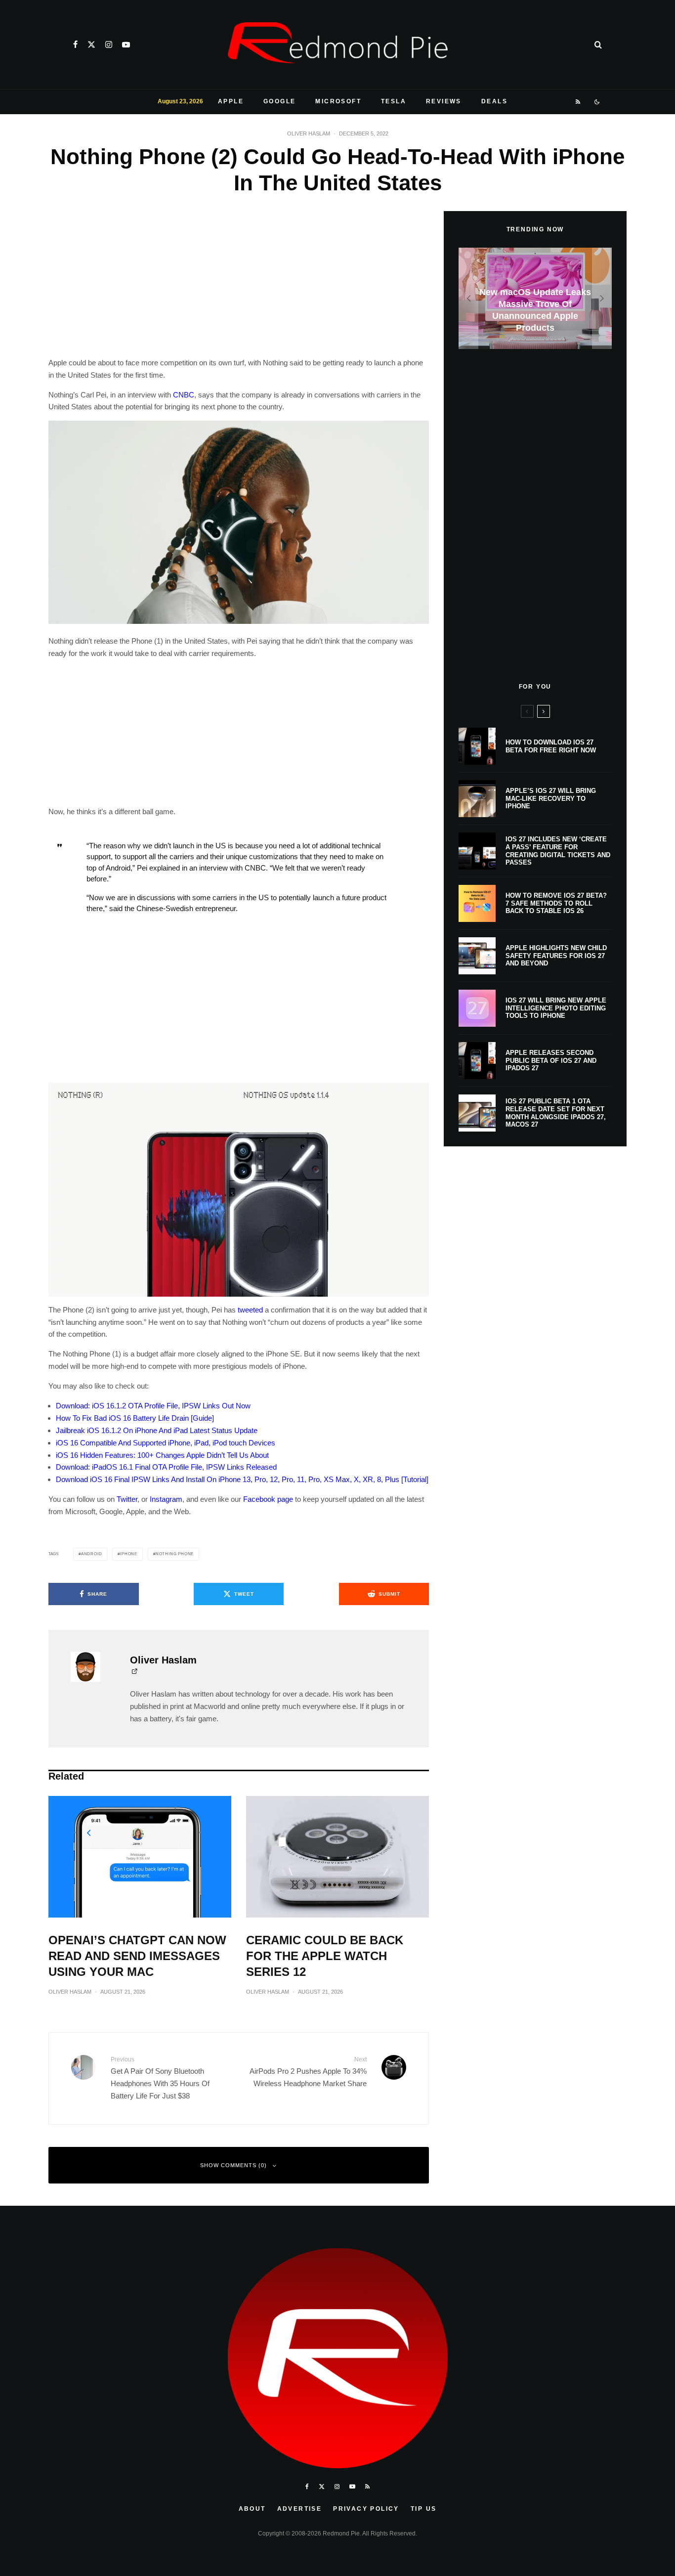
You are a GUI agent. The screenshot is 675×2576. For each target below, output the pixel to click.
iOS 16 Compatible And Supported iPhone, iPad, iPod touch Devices (166, 1443)
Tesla (394, 101)
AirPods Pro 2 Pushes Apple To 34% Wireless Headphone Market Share (308, 2072)
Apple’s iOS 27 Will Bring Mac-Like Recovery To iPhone (551, 798)
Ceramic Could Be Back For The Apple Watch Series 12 (325, 1956)
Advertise (300, 2509)
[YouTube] (126, 44)
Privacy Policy (366, 2509)
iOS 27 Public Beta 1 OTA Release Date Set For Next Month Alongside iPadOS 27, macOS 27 (556, 1113)
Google (279, 101)
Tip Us (423, 2509)
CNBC (184, 395)
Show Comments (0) (233, 2165)
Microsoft (338, 101)
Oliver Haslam (309, 133)
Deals (494, 101)
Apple (231, 101)
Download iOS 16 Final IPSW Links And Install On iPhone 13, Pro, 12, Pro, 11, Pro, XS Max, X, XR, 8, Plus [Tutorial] (242, 1479)
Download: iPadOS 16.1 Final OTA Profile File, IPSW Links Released (166, 1467)
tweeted (250, 1310)
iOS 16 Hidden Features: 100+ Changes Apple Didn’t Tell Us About (162, 1455)
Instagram (166, 1499)
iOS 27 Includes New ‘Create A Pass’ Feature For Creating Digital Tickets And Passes (558, 851)
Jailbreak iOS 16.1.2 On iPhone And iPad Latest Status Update (157, 1430)
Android (92, 1554)
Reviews (444, 101)
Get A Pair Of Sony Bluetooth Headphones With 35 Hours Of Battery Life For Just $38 (160, 2078)
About (252, 2509)
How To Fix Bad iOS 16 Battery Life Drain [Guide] (135, 1418)
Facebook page (268, 1499)
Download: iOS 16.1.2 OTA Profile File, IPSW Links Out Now (153, 1406)
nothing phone (175, 1554)
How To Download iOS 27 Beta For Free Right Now (551, 746)
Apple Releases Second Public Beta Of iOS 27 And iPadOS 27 (551, 1060)
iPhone (129, 1554)
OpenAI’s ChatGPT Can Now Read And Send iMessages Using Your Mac (137, 1956)
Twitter (127, 1499)
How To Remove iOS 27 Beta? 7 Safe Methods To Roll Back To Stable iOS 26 (556, 903)
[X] (91, 44)
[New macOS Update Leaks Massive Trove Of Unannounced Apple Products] (535, 298)
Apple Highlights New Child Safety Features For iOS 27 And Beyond (556, 956)
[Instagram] (109, 44)
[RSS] (578, 102)
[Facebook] (75, 44)
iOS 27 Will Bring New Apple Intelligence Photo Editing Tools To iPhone (556, 1008)
